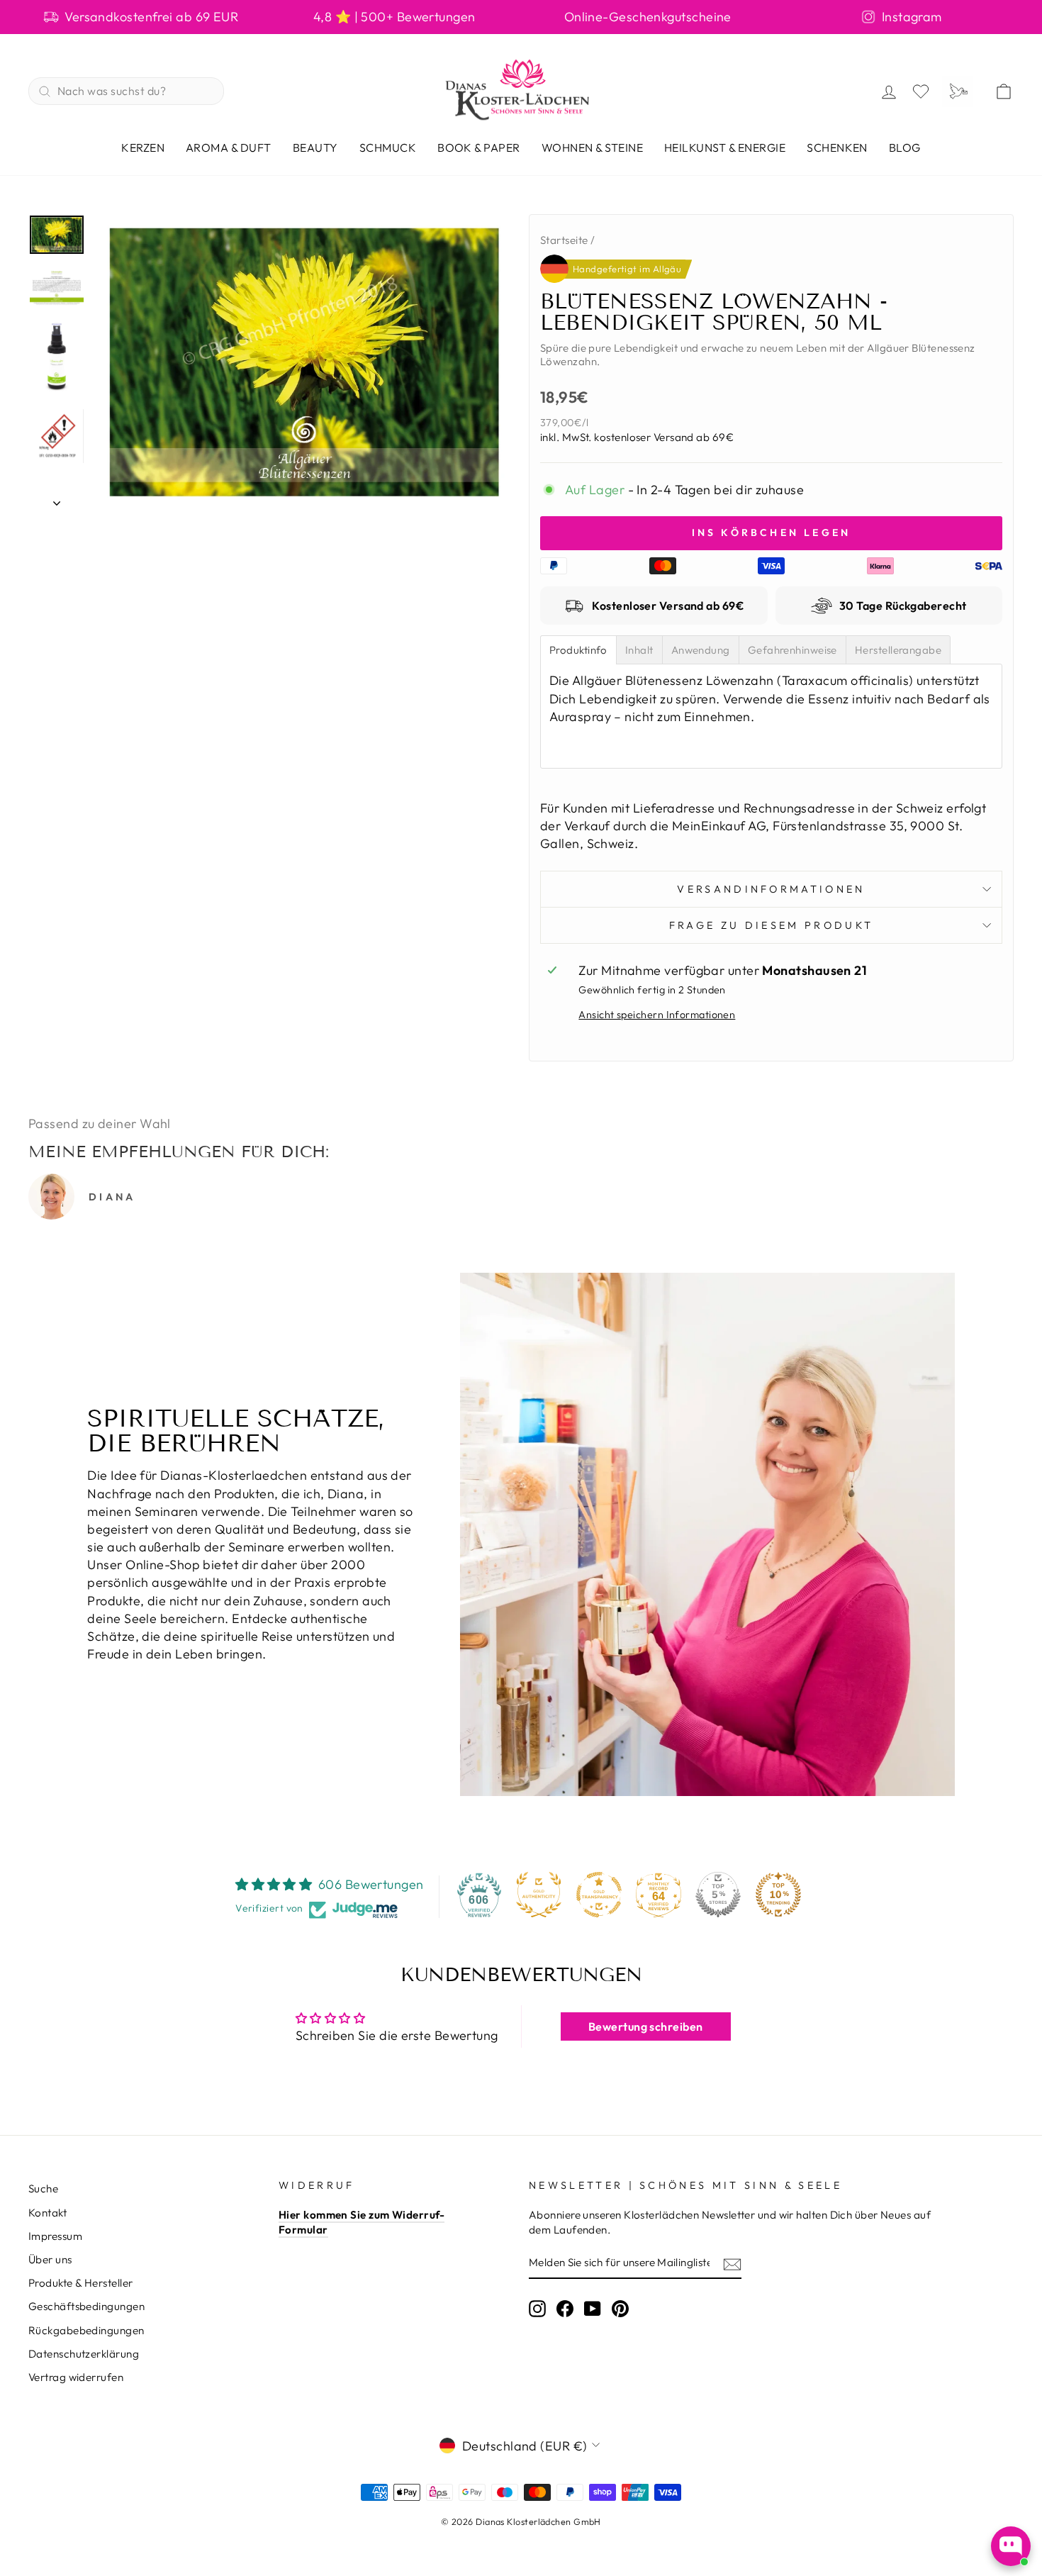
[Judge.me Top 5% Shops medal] (718, 1895)
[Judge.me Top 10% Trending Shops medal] (778, 1895)
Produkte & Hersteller (80, 2283)
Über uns (50, 2259)
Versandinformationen (771, 889)
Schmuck (388, 147)
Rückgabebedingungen (86, 2330)
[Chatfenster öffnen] (1011, 2546)
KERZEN (143, 147)
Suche (43, 2189)
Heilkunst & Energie (725, 147)
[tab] (578, 650)
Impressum (55, 2236)
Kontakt (47, 2213)
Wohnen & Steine (592, 147)
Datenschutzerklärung (84, 2354)
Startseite (564, 240)
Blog (905, 147)
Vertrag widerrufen (76, 2377)
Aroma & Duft (229, 147)
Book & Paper (479, 147)
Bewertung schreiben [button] (646, 2026)
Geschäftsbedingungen (86, 2306)
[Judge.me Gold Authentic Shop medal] (539, 1895)
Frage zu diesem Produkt (771, 925)
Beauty (315, 147)
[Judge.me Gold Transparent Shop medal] (599, 1895)
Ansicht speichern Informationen (657, 1015)
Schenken (837, 147)
